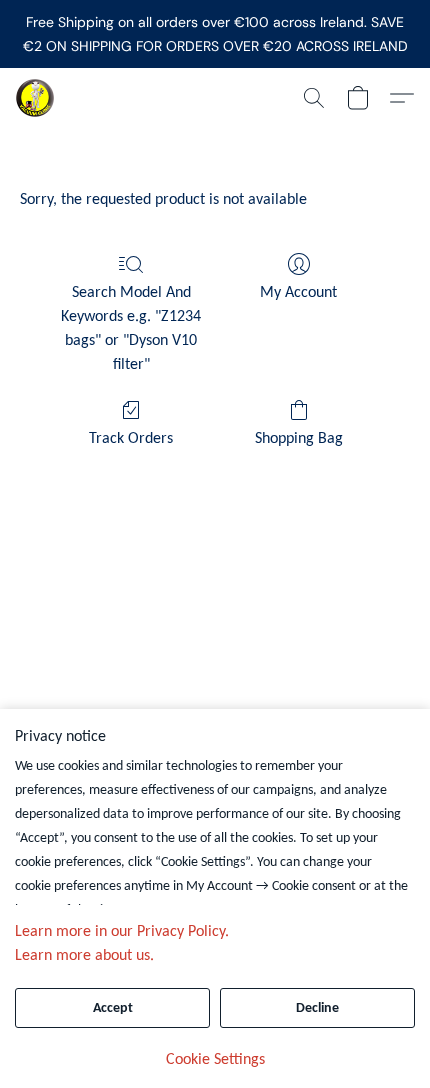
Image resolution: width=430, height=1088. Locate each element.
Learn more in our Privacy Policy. (122, 932)
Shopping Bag (299, 439)
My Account (298, 293)
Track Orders (131, 439)
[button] (36, 98)
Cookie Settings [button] (215, 1060)
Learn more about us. (84, 956)
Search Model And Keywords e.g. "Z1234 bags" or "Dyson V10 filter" (131, 329)
